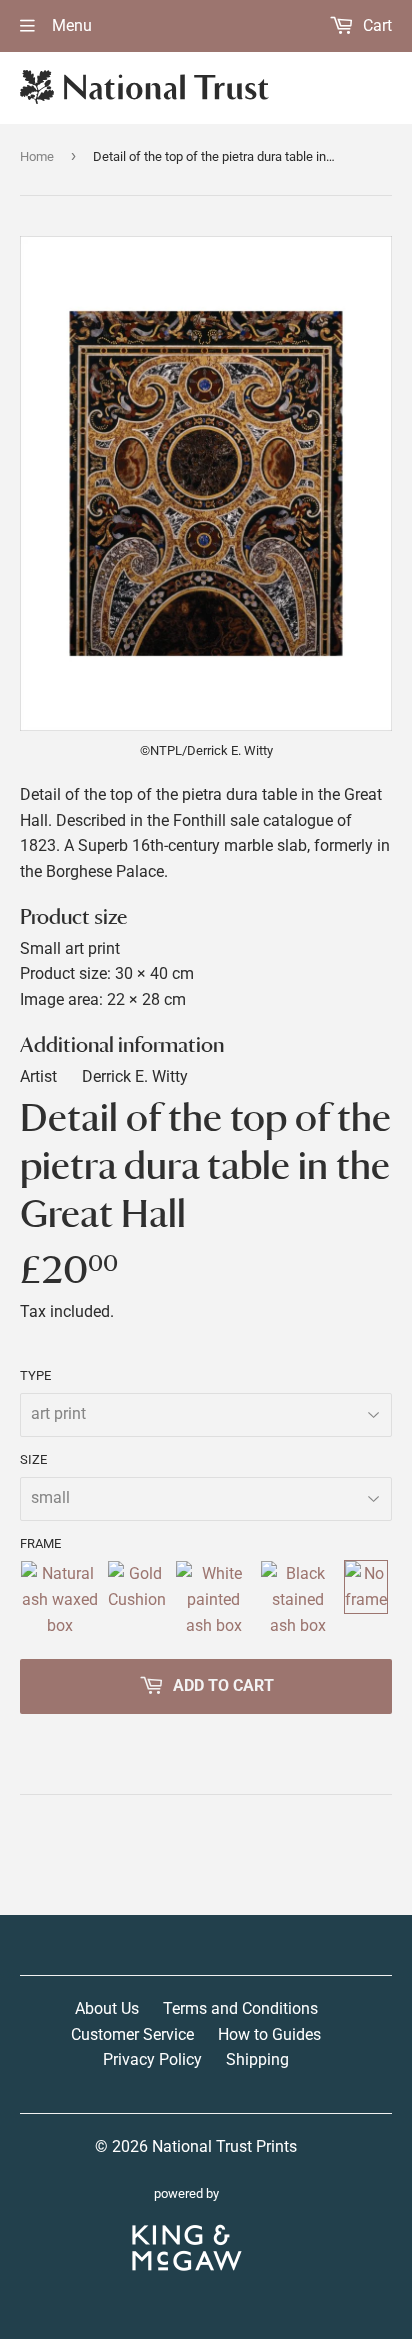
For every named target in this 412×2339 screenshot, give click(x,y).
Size (33, 1459)
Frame (40, 1543)
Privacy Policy (152, 2059)
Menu (70, 25)
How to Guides (269, 2034)
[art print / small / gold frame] (137, 1599)
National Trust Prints (224, 2146)
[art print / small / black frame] (298, 1599)
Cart (375, 25)
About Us (107, 2008)
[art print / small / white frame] (213, 1599)
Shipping (257, 2059)
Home (37, 156)
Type (35, 1375)
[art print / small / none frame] (366, 1599)
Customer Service (132, 2034)
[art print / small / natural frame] (59, 1599)
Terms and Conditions (240, 2008)
